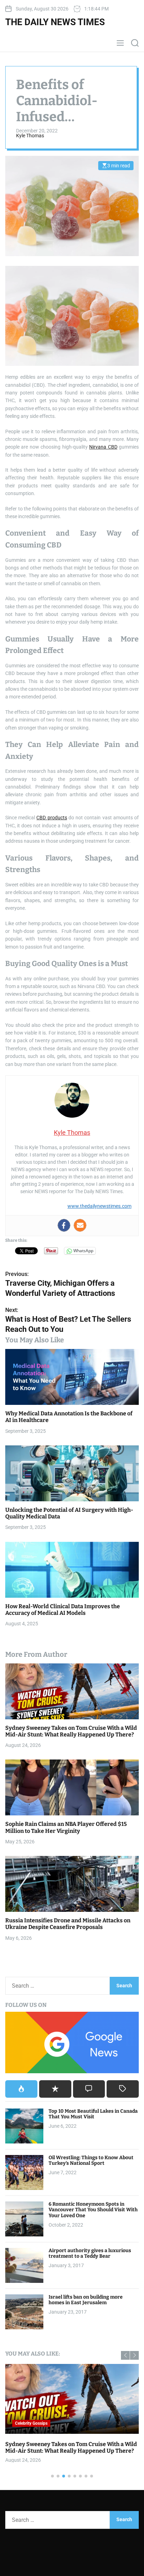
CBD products (52, 818)
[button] (125, 2355)
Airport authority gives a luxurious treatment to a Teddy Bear (90, 2254)
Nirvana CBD (103, 447)
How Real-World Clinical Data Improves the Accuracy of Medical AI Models (63, 1610)
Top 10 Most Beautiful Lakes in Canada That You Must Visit (93, 2114)
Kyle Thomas (30, 136)
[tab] (21, 2089)
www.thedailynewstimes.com (99, 1206)
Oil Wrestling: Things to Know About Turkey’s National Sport (91, 2161)
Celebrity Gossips (31, 2423)
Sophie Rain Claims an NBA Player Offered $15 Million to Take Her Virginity (66, 1827)
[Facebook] (64, 1225)
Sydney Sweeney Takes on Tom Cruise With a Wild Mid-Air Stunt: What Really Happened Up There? (71, 1731)
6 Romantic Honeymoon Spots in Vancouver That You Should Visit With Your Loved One (93, 2210)
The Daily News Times (55, 22)
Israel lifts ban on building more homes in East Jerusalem (86, 2300)
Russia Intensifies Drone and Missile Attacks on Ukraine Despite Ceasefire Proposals (68, 1924)
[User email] (80, 1225)
